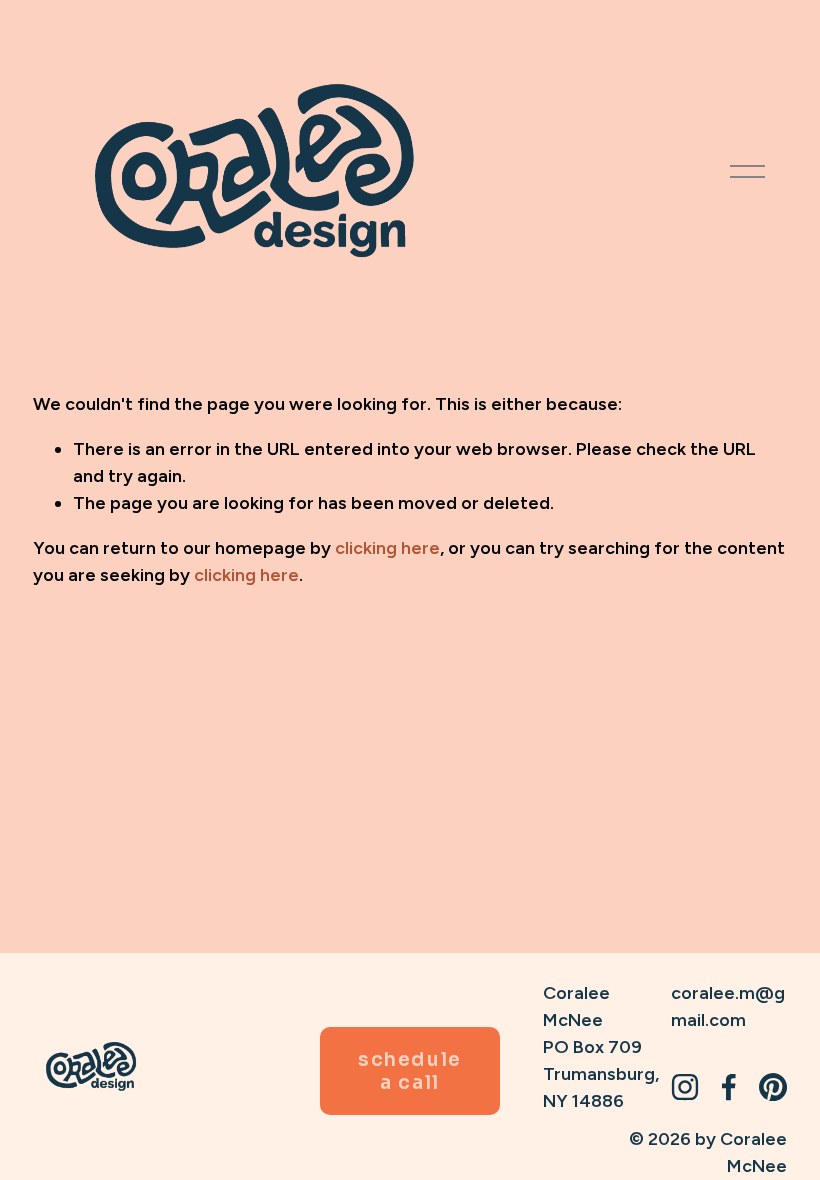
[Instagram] (685, 1087)
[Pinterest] (773, 1087)
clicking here (387, 547)
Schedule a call (409, 1071)
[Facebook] (729, 1087)
